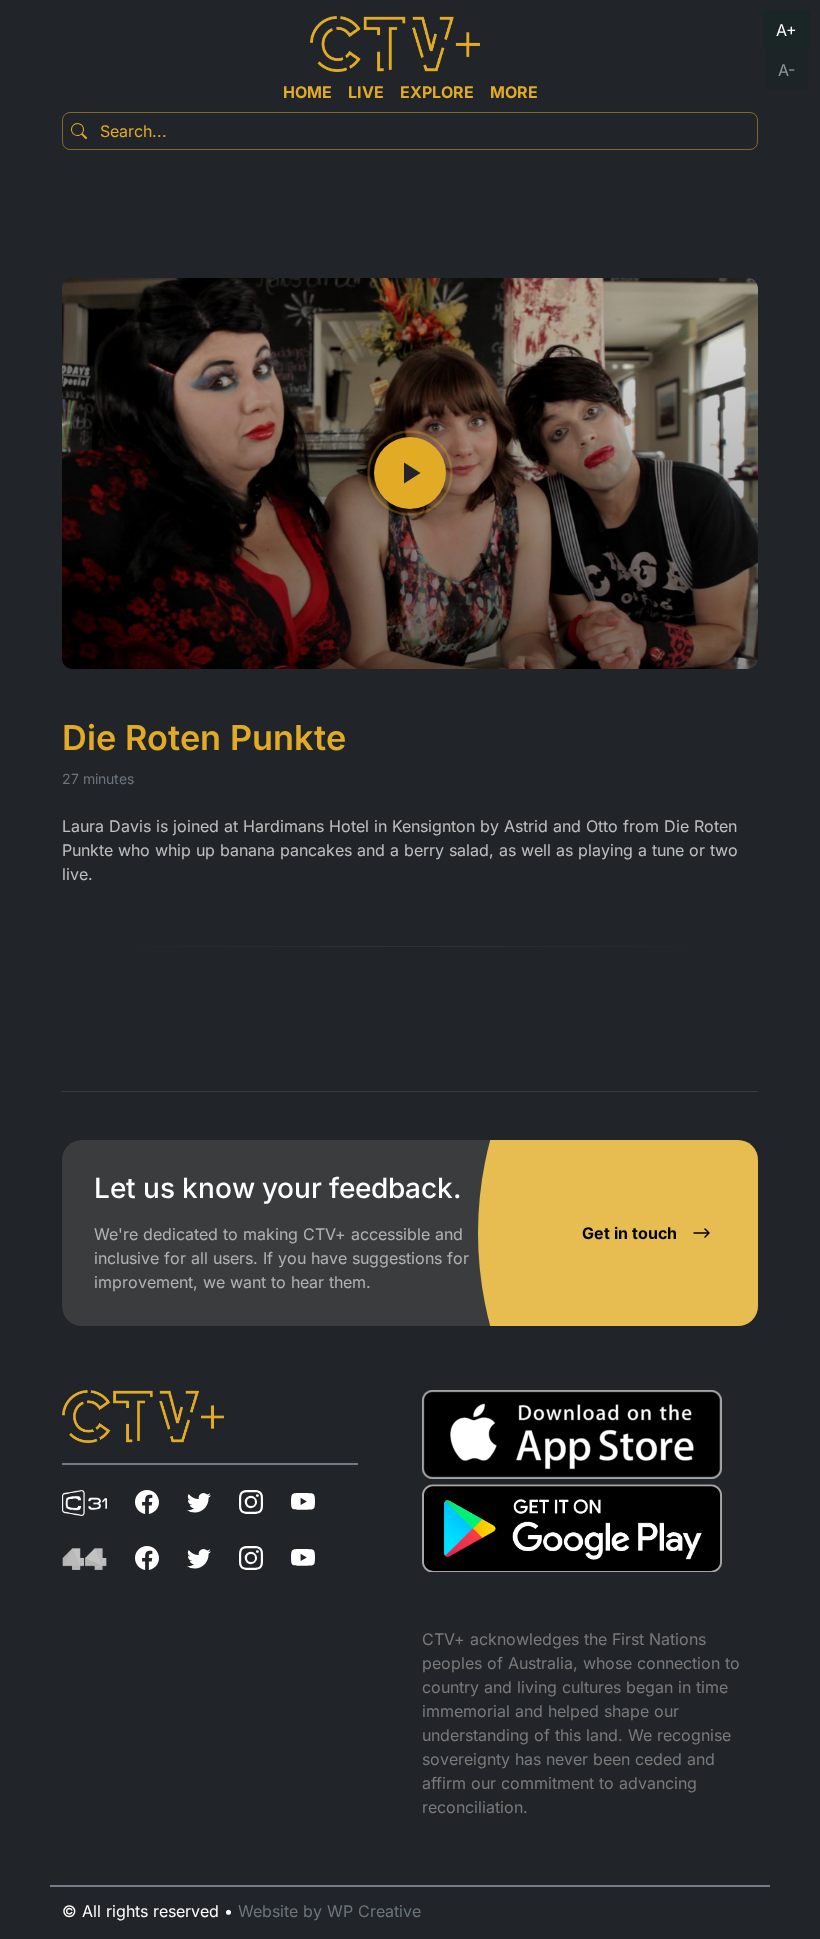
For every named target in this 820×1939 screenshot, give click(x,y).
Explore (437, 92)
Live (366, 92)
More (514, 92)
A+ (786, 30)
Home (307, 92)
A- (786, 70)
